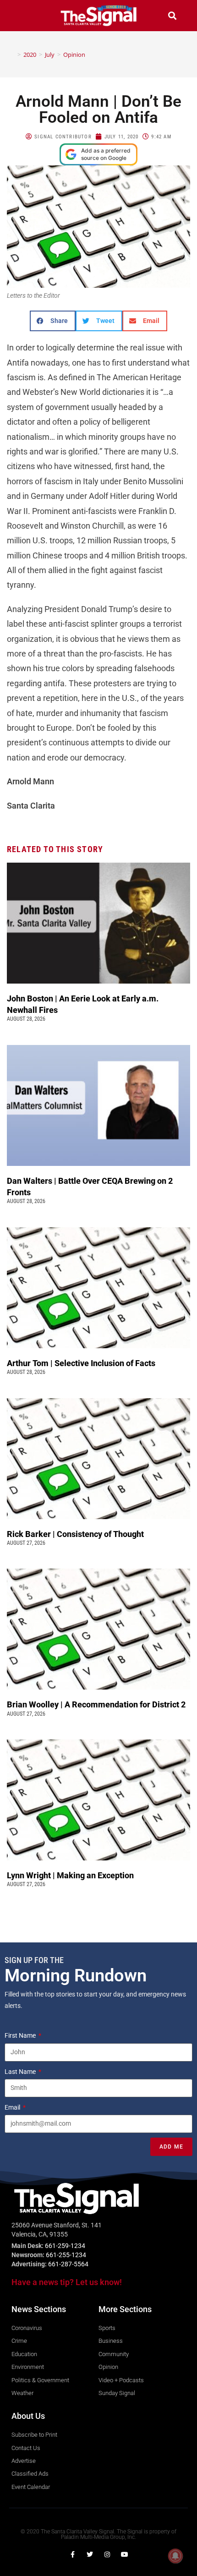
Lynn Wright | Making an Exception (70, 1875)
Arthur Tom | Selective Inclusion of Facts (82, 1363)
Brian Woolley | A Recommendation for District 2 (97, 1704)
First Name (21, 2035)
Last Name (21, 2072)
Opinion (74, 55)
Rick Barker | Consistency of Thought (75, 1534)
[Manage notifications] (175, 2556)
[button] (25, 15)
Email (13, 2107)
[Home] (12, 55)
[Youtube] (125, 2554)
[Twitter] (90, 2554)
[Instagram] (107, 2554)
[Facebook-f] (72, 2554)
